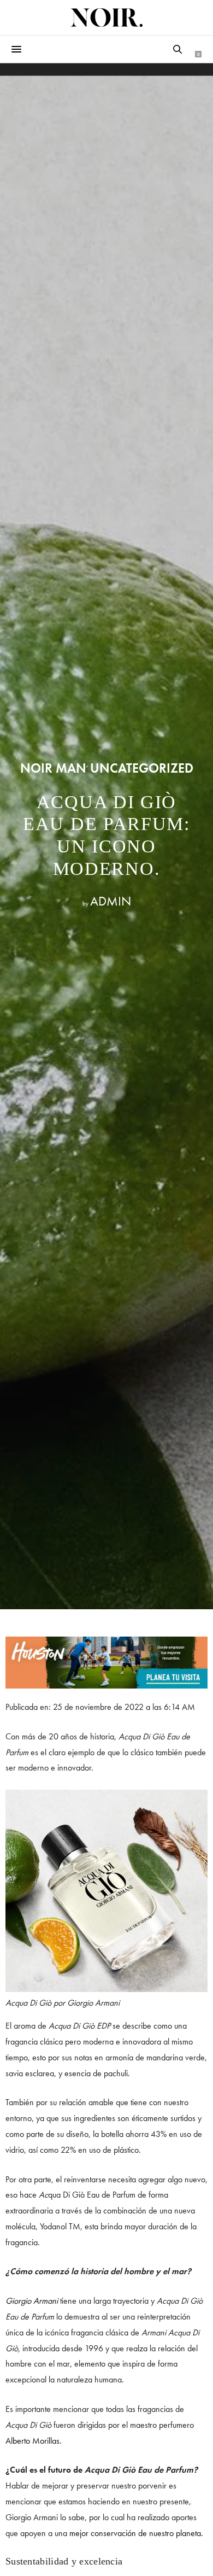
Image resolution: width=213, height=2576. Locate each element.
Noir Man (53, 768)
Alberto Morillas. (34, 2441)
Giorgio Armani (32, 2301)
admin (111, 901)
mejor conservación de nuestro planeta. (136, 2533)
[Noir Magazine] (106, 17)
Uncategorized (142, 768)
